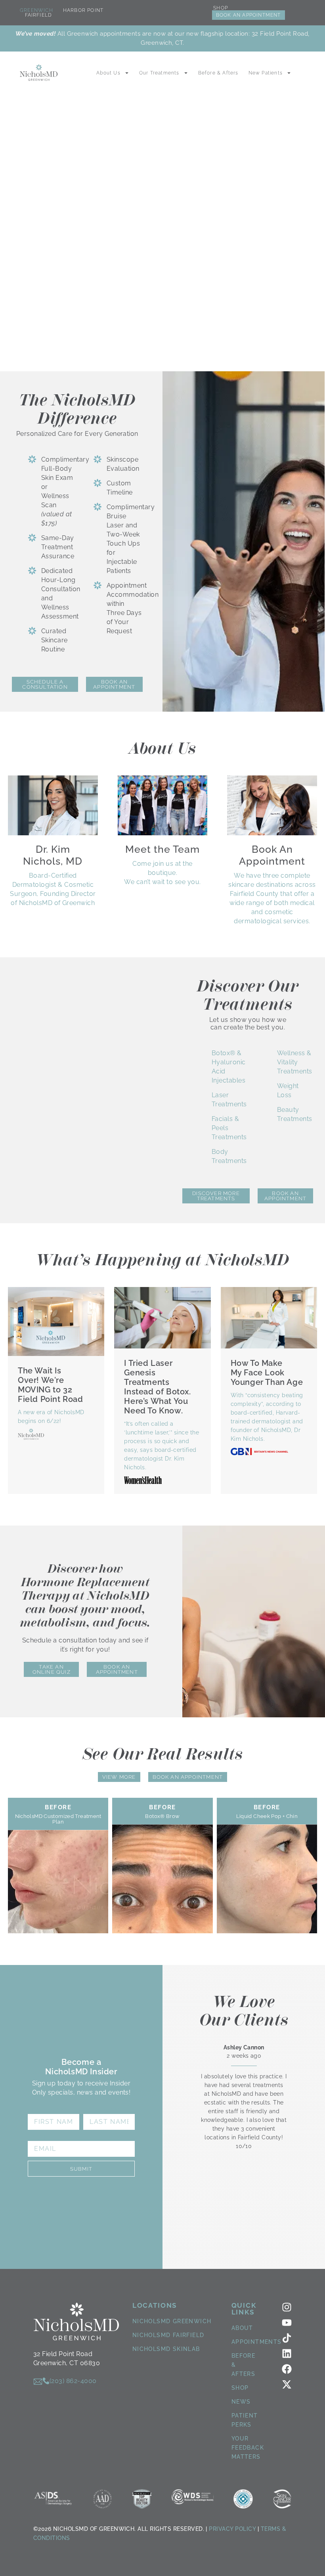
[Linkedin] (287, 2354)
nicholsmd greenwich (172, 2321)
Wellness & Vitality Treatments (295, 1062)
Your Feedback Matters (248, 2448)
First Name (50, 2110)
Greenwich (36, 10)
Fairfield (39, 15)
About (242, 2328)
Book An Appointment (249, 15)
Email (39, 2137)
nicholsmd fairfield (168, 2335)
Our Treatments (159, 73)
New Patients (266, 73)
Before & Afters (218, 73)
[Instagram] (287, 2307)
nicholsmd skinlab (166, 2349)
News (241, 2402)
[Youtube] (287, 2323)
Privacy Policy (232, 2529)
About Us (108, 73)
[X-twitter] (287, 2384)
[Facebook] (287, 2369)
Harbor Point (83, 10)
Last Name (104, 2110)
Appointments (257, 2342)
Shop (221, 8)
